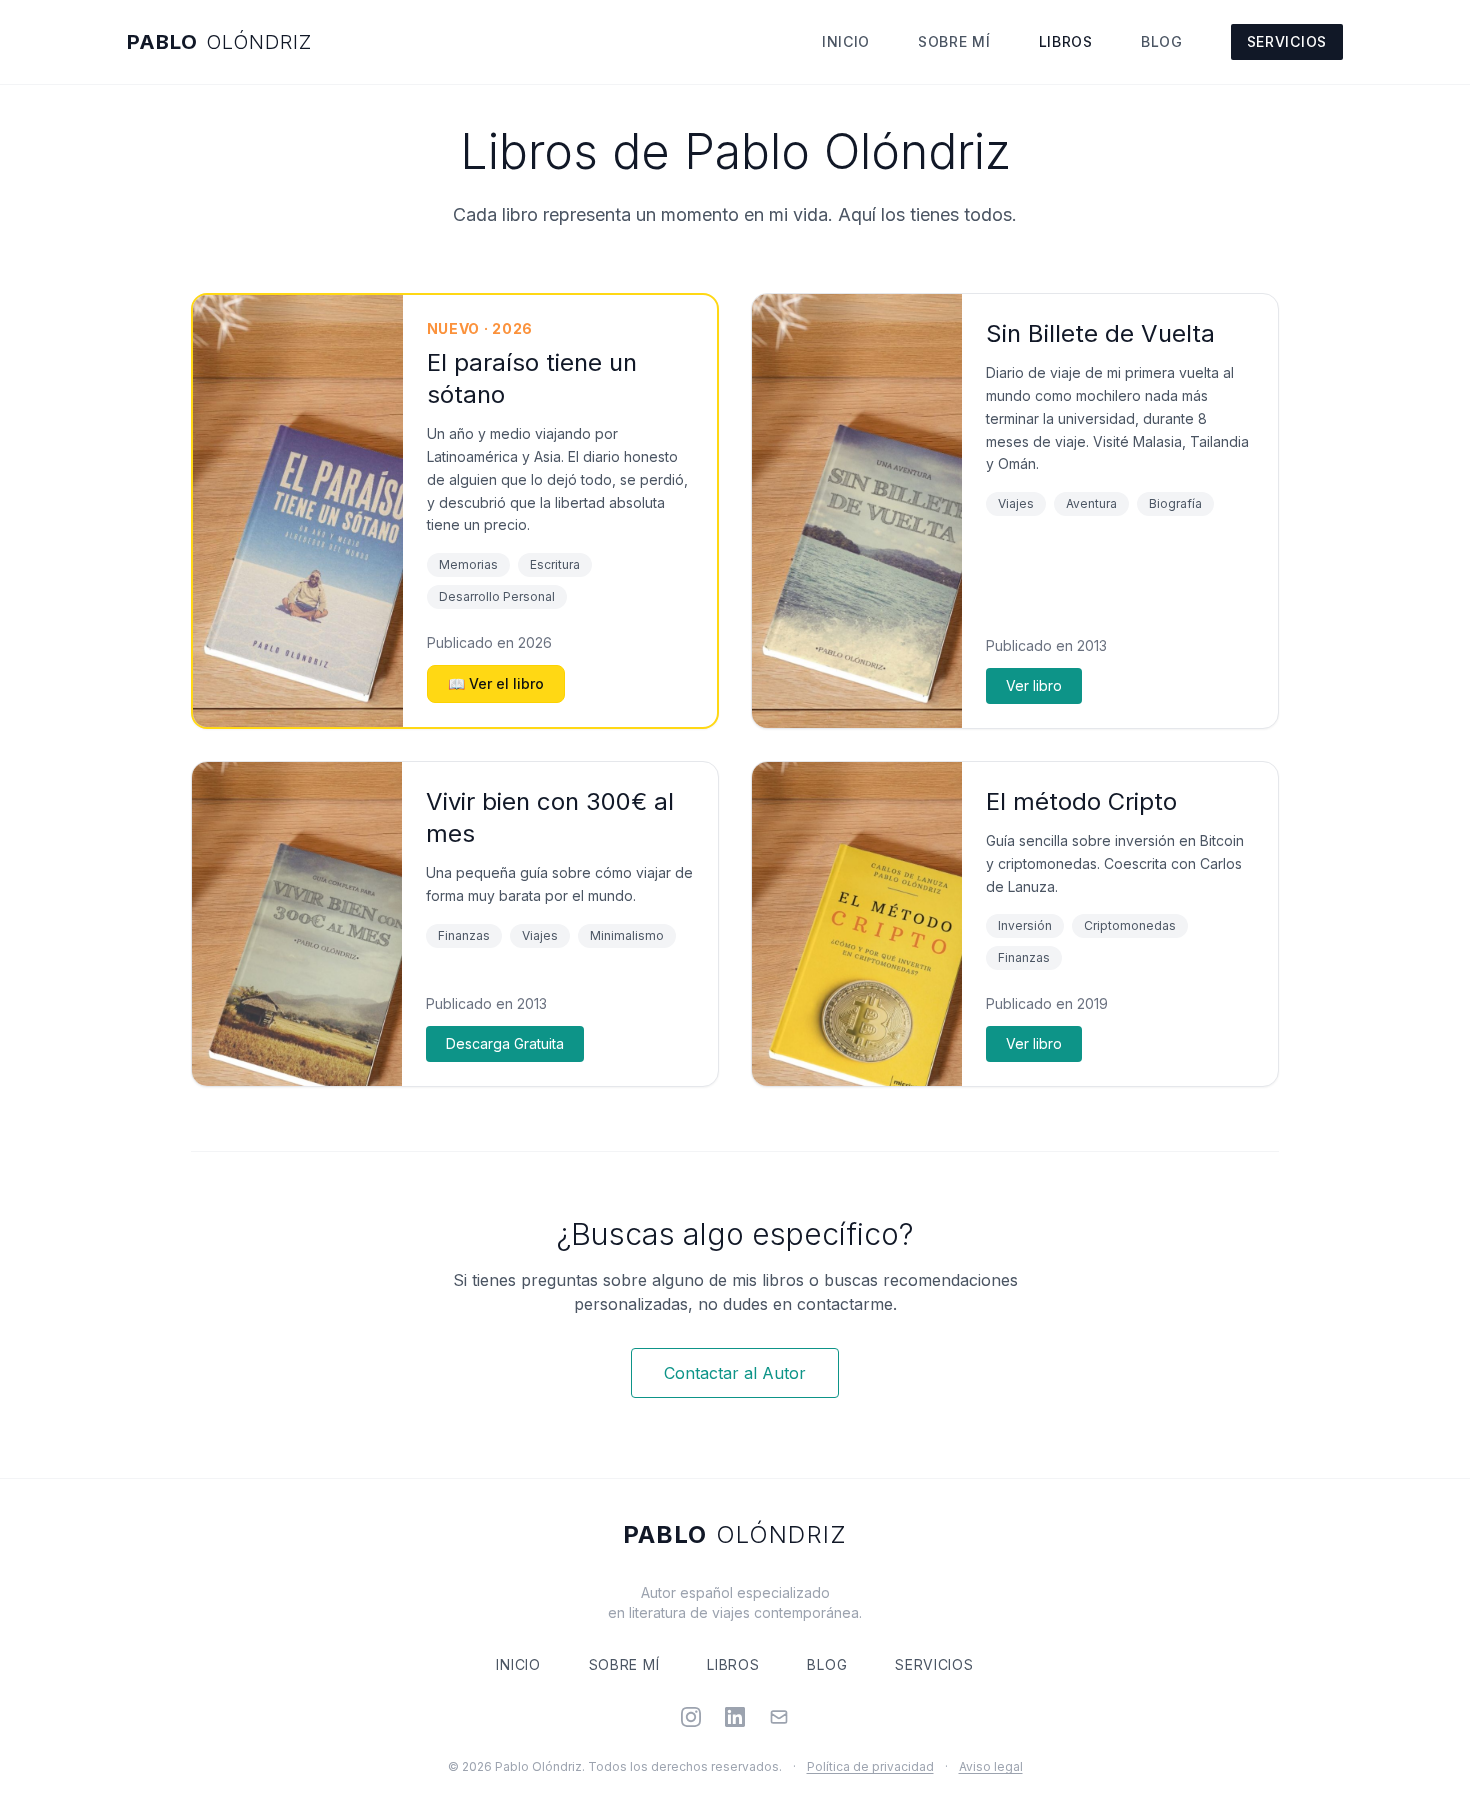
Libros (1066, 41)
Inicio (846, 41)
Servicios (1287, 41)
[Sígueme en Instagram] (691, 1717)
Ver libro (1034, 685)
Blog (1162, 41)
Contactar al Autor (735, 1373)
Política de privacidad (870, 1766)
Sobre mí (954, 41)
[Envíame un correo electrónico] (779, 1717)
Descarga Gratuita (505, 1043)
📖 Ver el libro (496, 683)
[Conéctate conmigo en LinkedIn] (735, 1717)
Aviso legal (991, 1766)
